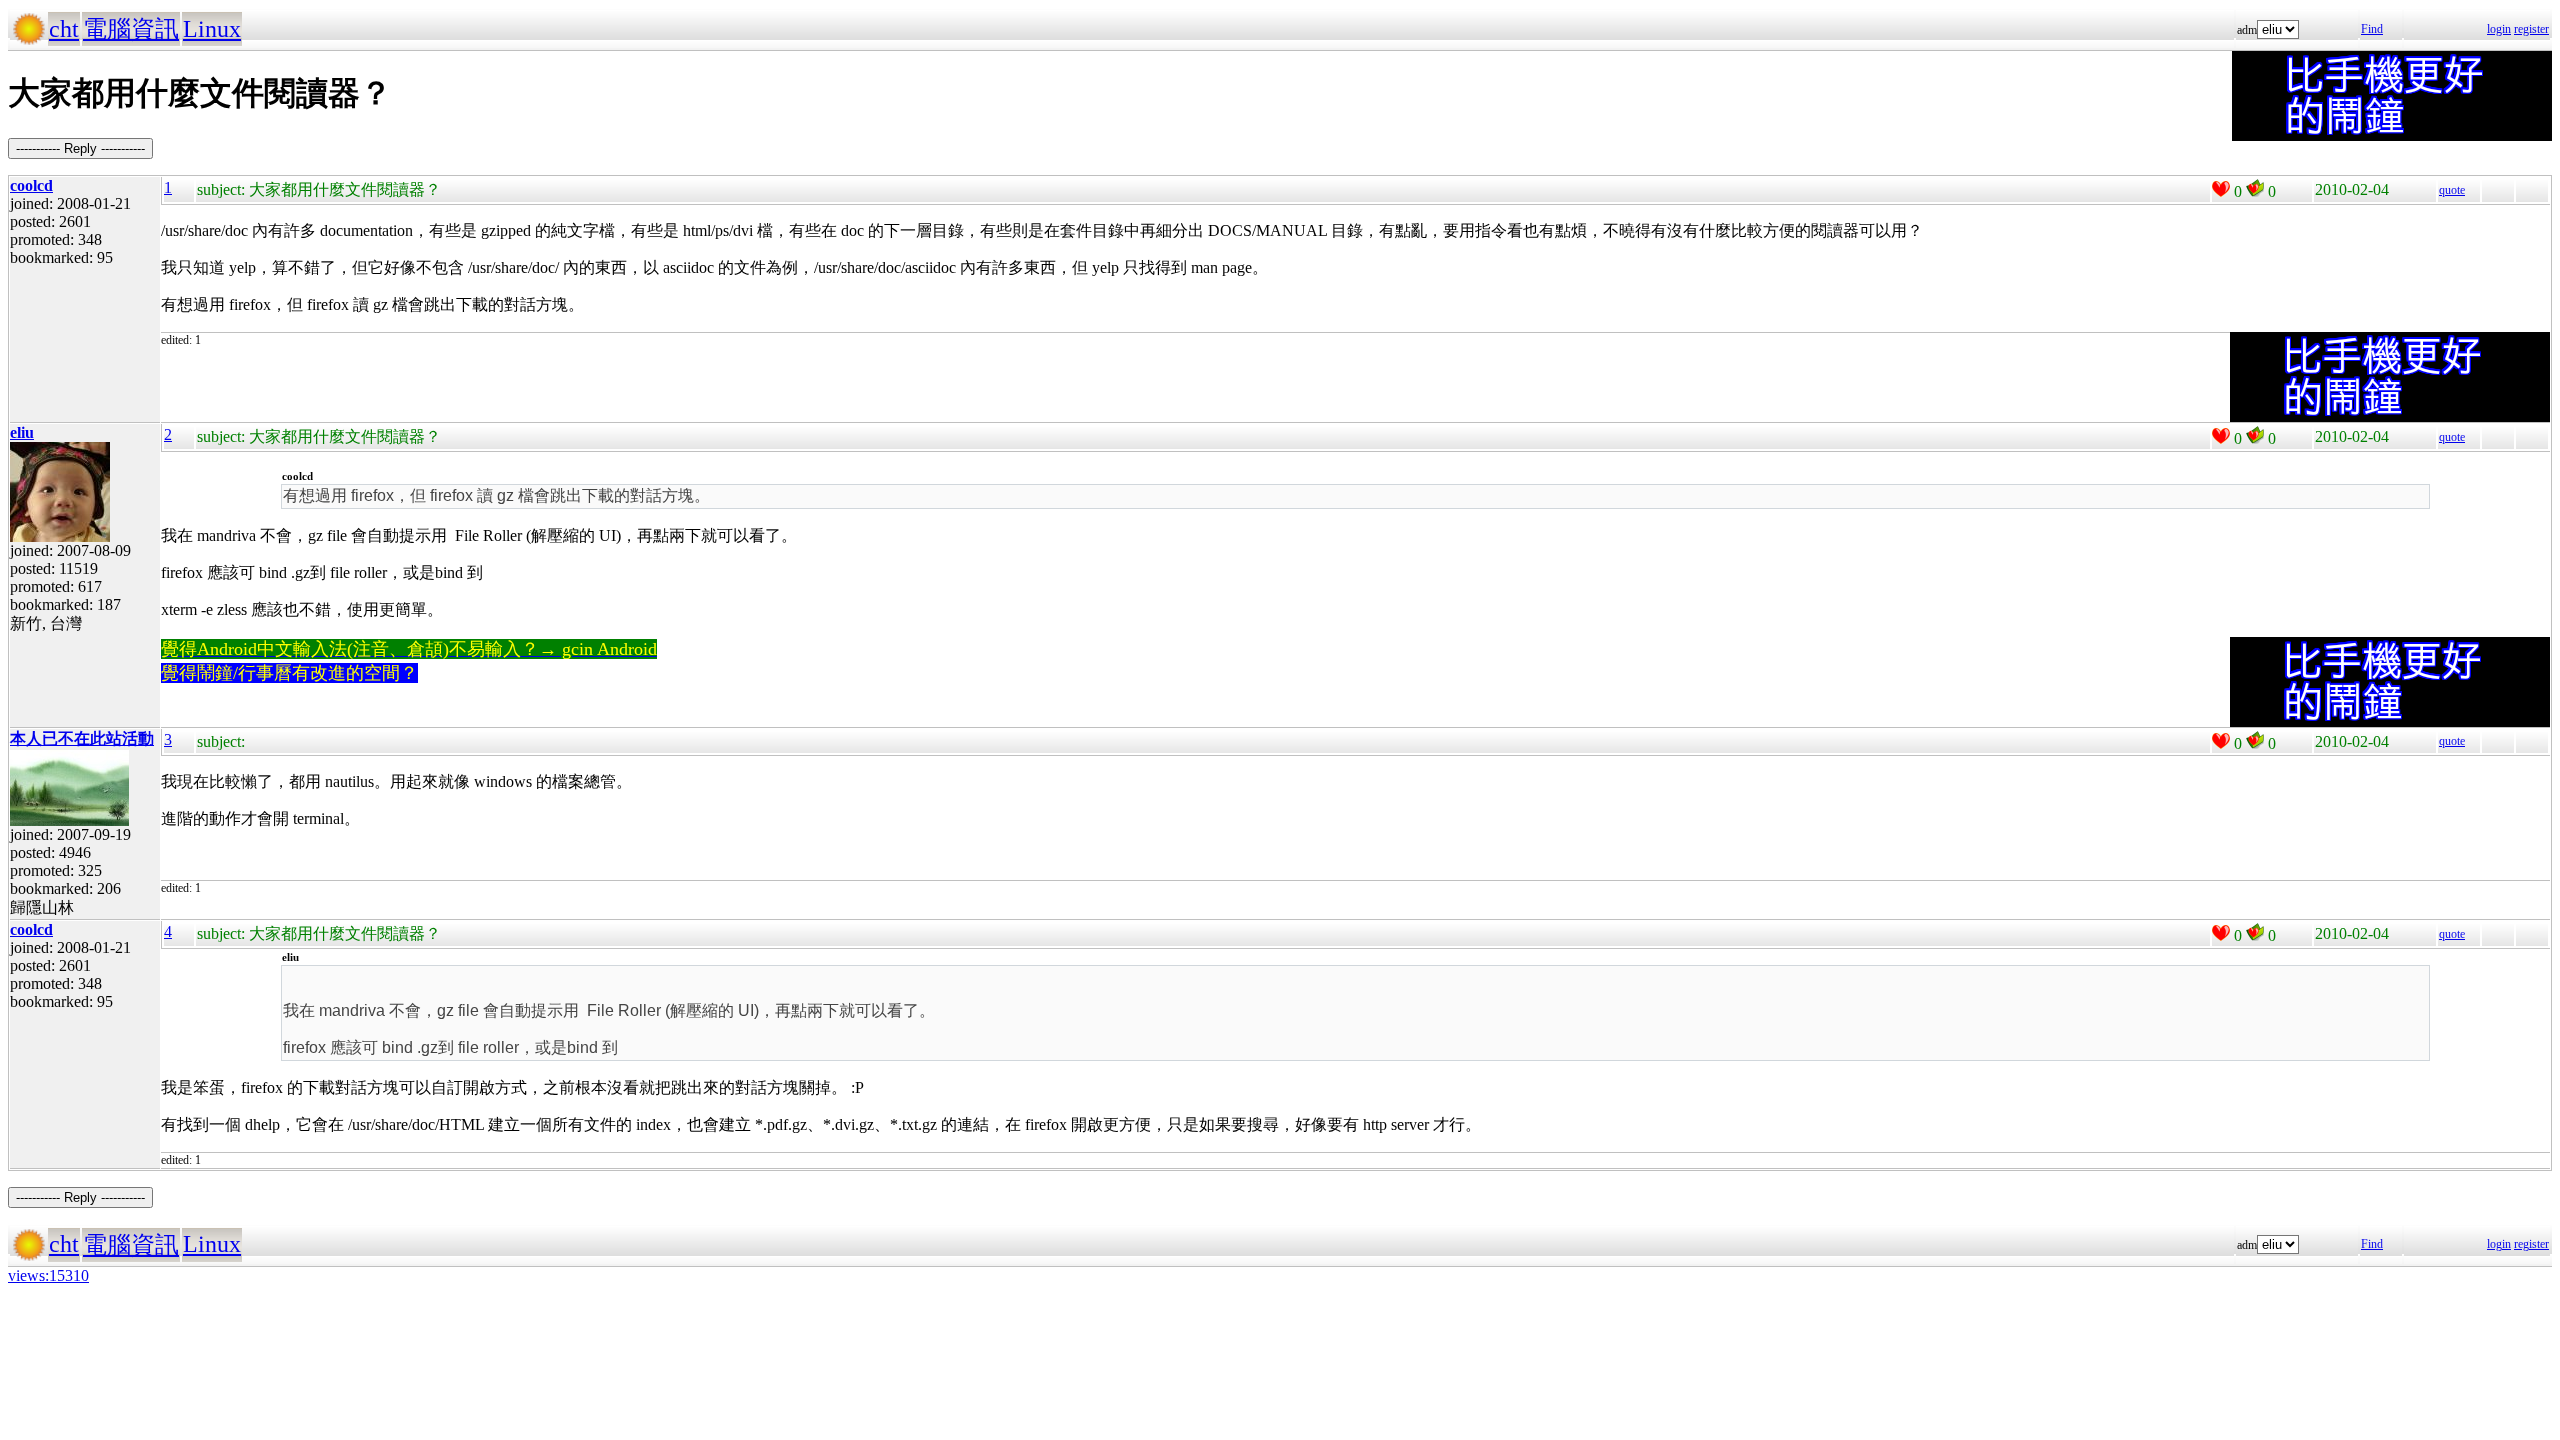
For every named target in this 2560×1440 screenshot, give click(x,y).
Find (2372, 29)
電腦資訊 (131, 29)
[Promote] (2221, 189)
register (2531, 29)
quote (2452, 190)
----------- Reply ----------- (80, 148)
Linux (212, 29)
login (2499, 29)
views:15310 (48, 1275)
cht (64, 29)
